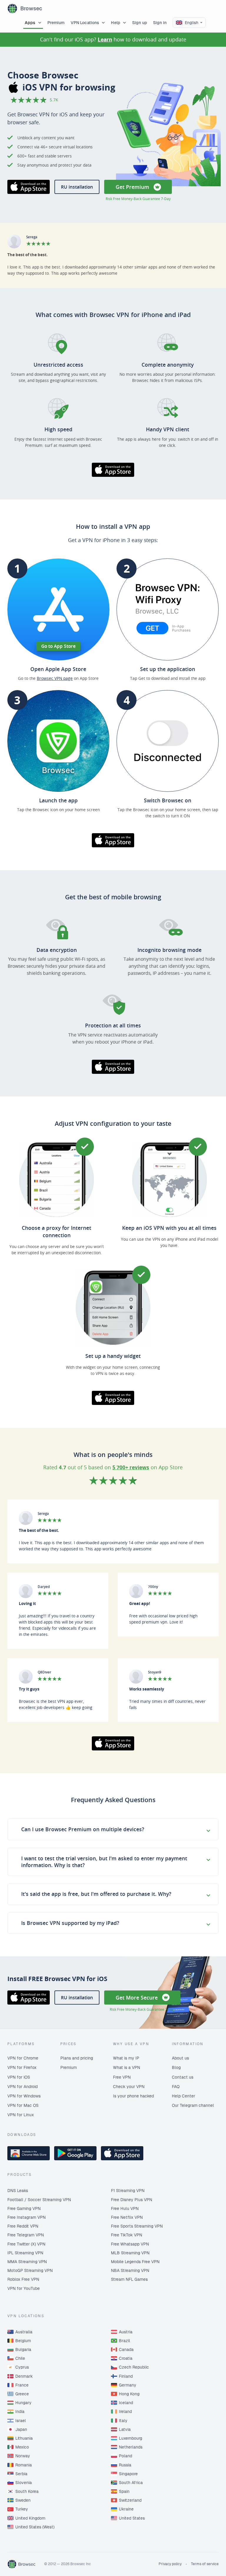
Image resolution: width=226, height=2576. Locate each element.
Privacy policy (170, 2564)
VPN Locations (85, 23)
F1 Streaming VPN (128, 2191)
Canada (126, 2349)
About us (180, 2058)
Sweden (23, 2500)
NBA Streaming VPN (130, 2270)
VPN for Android (23, 2087)
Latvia (125, 2429)
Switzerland (130, 2500)
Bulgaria (23, 2349)
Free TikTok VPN (127, 2235)
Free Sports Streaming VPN (137, 2226)
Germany (128, 2385)
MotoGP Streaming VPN (30, 2270)
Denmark (24, 2376)
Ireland (125, 2411)
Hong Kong (129, 2394)
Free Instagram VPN (26, 2217)
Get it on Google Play (75, 2153)
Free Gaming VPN (24, 2208)
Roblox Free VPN (23, 2279)
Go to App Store (58, 646)
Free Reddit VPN (23, 2226)
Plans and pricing (77, 2058)
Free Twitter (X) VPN (26, 2244)
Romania (24, 2465)
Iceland (126, 2403)
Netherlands (131, 2447)
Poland (126, 2456)
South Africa (131, 2483)
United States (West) (35, 2527)
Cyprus (22, 2367)
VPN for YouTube (24, 2288)
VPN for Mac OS (23, 2105)
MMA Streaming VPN (27, 2262)
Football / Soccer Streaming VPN (39, 2200)
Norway (23, 2456)
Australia (24, 2332)
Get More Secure (137, 1998)
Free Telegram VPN (26, 2235)
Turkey (22, 2509)
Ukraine (126, 2509)
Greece (22, 2394)
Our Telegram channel (193, 2105)
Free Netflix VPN (127, 2217)
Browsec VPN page (55, 678)
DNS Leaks (18, 2191)
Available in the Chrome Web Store (29, 2153)
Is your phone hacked (133, 2096)
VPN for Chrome (23, 2058)
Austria (126, 2332)
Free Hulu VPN (125, 2208)
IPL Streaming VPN (25, 2253)
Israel (21, 2421)
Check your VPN (129, 2087)
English (192, 23)
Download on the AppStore (29, 187)
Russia (125, 2465)
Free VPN (122, 2077)
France (22, 2385)
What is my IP (126, 2058)
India (20, 2411)
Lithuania (24, 2438)
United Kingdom (30, 2518)
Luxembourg (131, 2438)
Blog (176, 2067)
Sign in (160, 23)
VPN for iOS (19, 2077)
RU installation (77, 187)
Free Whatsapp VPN (130, 2244)
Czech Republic (134, 2367)
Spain (124, 2491)
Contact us (183, 2077)
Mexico (22, 2447)
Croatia (126, 2358)
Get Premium (132, 187)
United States (132, 2518)
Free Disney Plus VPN (132, 2200)
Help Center (183, 2096)
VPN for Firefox (22, 2067)
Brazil (124, 2341)
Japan (21, 2429)
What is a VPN (127, 2067)
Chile (20, 2358)
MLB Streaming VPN (130, 2253)
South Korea (27, 2491)
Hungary (23, 2403)
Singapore (128, 2474)
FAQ (176, 2087)
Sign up (140, 23)
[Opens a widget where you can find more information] (200, 2566)
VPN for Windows (24, 2096)
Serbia (21, 2474)
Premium (56, 23)
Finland (126, 2376)
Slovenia (24, 2483)
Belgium (23, 2341)
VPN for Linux (21, 2115)
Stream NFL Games (129, 2279)
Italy (123, 2421)
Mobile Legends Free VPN (135, 2262)
